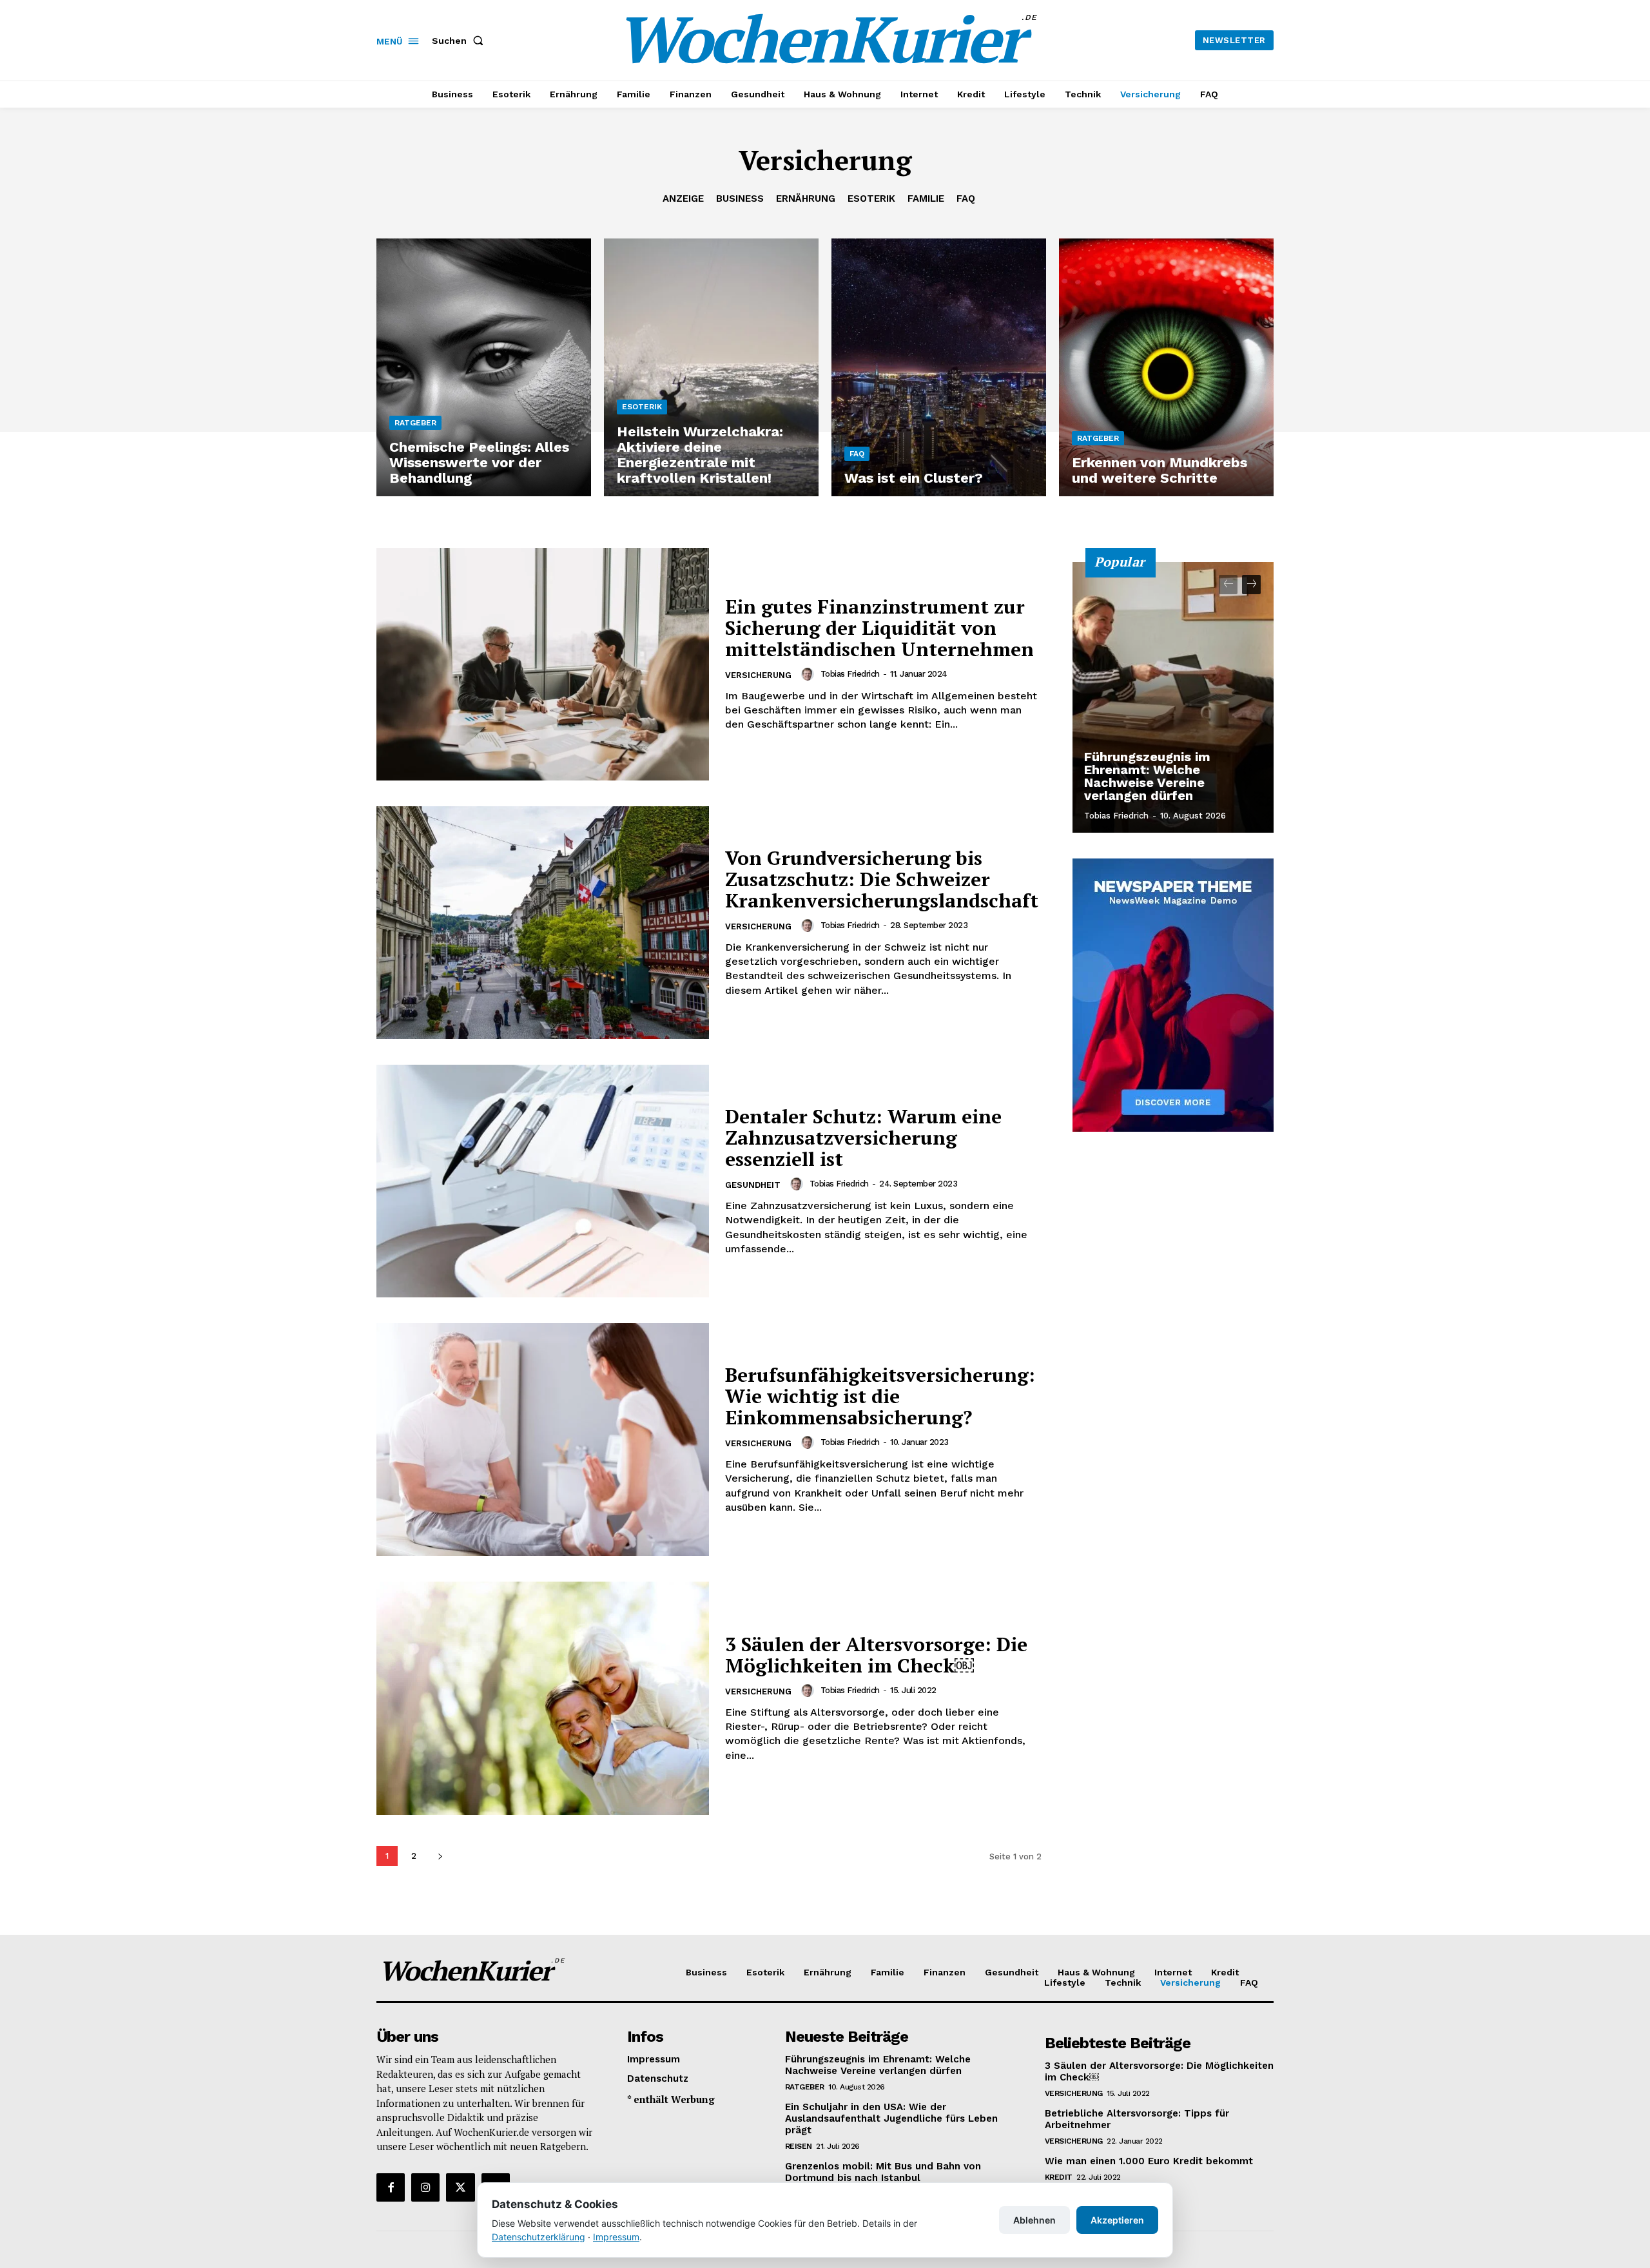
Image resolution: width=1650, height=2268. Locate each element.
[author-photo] (810, 674)
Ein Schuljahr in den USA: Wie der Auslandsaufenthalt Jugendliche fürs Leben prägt (891, 2118)
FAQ (966, 199)
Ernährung (806, 199)
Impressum (616, 2237)
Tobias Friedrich (850, 674)
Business (740, 199)
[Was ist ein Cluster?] (939, 367)
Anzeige (683, 199)
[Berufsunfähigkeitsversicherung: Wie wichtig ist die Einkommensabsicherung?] (543, 1439)
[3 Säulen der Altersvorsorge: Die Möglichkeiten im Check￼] (543, 1698)
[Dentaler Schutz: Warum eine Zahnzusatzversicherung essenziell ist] (543, 1181)
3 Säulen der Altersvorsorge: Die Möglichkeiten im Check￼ (876, 1655)
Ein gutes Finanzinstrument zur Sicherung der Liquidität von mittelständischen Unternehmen (879, 628)
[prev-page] (1228, 585)
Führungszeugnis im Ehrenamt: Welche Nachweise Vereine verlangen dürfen (1147, 776)
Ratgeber (415, 423)
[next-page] (440, 1856)
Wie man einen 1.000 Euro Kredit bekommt (1149, 2161)
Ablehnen (1034, 2220)
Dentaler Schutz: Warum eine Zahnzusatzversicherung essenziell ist (863, 1138)
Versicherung (758, 675)
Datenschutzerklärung (539, 2237)
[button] (460, 41)
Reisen (799, 2146)
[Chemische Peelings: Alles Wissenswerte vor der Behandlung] (484, 367)
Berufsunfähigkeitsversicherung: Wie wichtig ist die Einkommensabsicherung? (880, 1396)
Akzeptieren (1117, 2220)
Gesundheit (753, 1185)
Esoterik (871, 199)
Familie (926, 199)
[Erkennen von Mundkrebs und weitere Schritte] (1166, 367)
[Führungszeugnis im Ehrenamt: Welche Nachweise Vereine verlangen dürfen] (1173, 697)
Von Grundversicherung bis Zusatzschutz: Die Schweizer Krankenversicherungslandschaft (882, 879)
